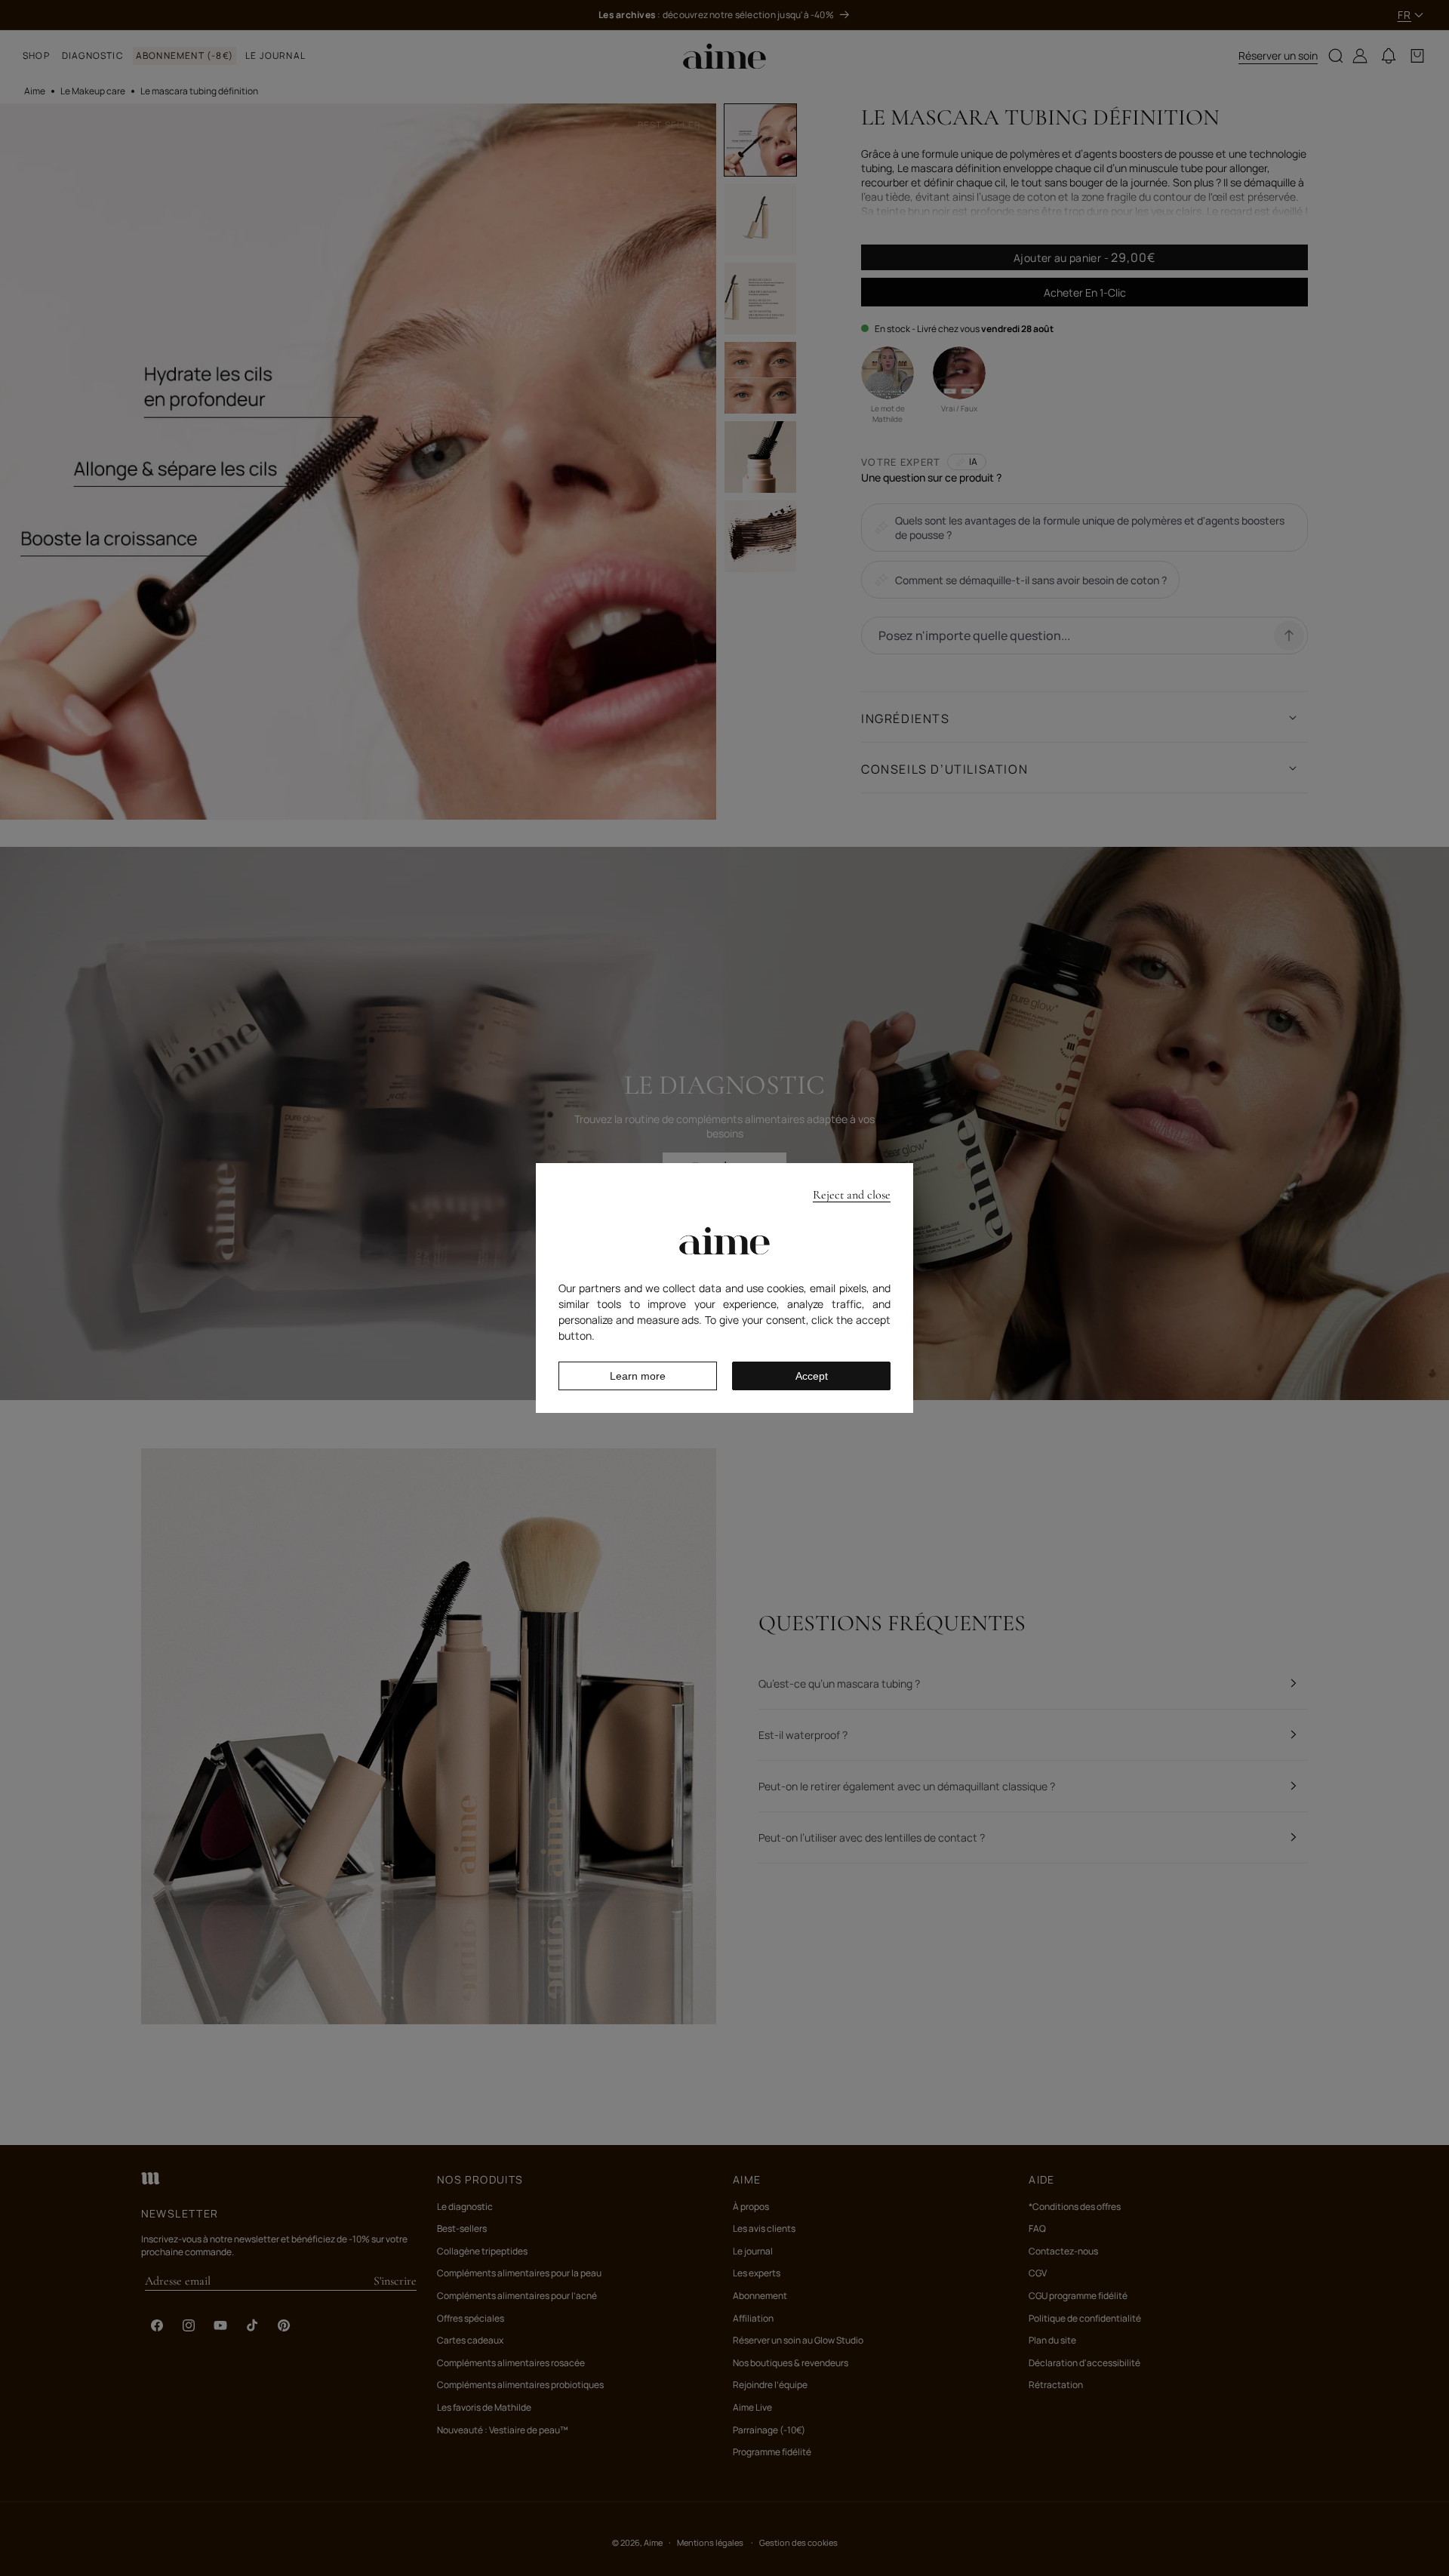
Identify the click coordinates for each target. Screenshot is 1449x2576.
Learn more (638, 1376)
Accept (812, 1376)
